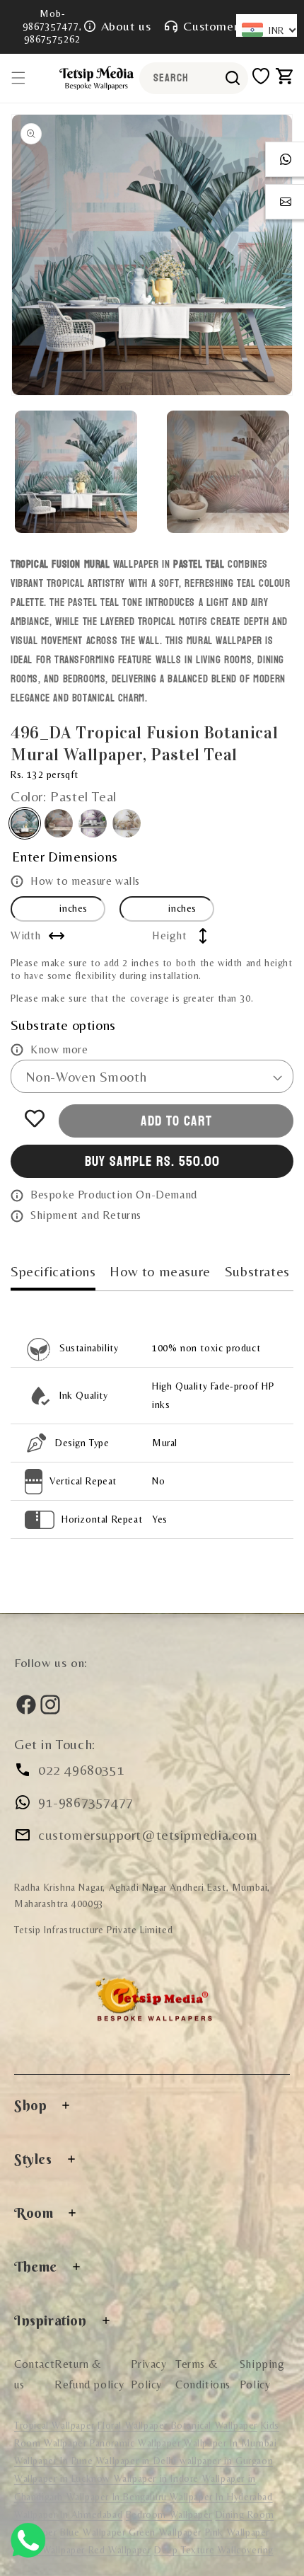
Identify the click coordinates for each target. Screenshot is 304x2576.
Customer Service (233, 26)
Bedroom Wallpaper (169, 2514)
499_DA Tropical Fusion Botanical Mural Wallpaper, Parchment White (127, 823)
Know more (59, 1049)
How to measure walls (85, 881)
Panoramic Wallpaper (135, 2443)
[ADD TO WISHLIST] (35, 1118)
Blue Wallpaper (94, 2532)
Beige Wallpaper (51, 2550)
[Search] (233, 78)
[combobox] (194, 78)
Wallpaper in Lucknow (64, 2478)
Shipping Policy (262, 2374)
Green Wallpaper (165, 2532)
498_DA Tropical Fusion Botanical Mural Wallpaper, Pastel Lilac (93, 823)
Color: (64, 796)
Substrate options (63, 1025)
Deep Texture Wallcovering (214, 2550)
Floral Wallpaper (134, 2425)
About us (126, 26)
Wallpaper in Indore (158, 2478)
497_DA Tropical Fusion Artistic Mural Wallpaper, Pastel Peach (59, 823)
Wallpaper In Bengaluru (117, 2497)
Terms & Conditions (203, 2374)
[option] (152, 255)
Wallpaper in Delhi (138, 2461)
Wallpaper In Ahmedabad (68, 2514)
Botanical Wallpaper (214, 2425)
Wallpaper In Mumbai (230, 2443)
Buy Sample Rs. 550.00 (152, 1162)
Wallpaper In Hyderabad (221, 2497)
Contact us (34, 2374)
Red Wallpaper (120, 2550)
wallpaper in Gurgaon (226, 2461)
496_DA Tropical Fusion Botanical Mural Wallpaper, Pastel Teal (25, 823)
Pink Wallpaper (237, 2532)
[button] (18, 78)
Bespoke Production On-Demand (114, 1195)
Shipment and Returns (86, 1215)
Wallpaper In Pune (53, 2461)
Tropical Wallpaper (54, 2425)
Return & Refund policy (89, 2374)
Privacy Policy (148, 2374)
